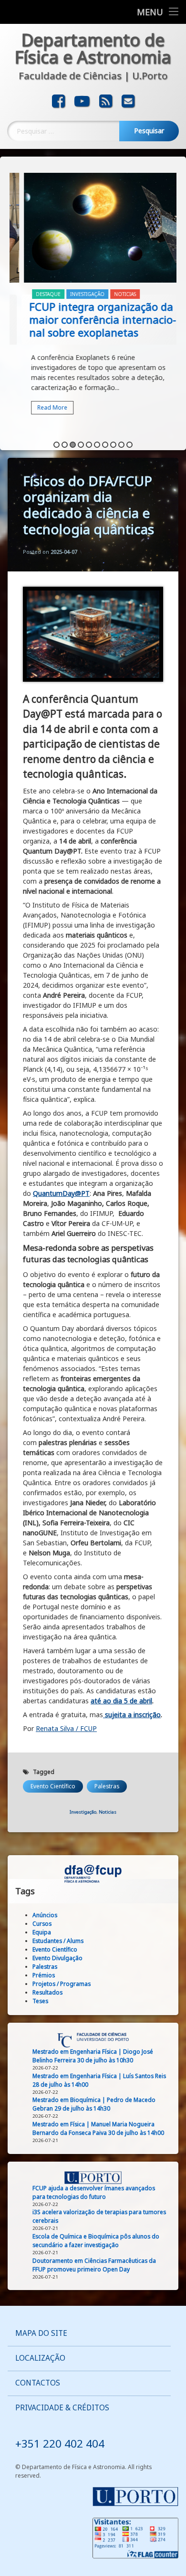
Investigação (73, 294)
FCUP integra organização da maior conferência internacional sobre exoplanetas (88, 319)
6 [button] (97, 445)
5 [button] (89, 445)
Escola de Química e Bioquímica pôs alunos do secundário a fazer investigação (96, 2241)
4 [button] (81, 445)
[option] (93, 300)
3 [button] (73, 445)
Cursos (42, 1924)
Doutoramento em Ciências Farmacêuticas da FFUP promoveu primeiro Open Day (94, 2265)
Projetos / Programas (62, 1984)
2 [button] (65, 445)
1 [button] (57, 445)
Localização (40, 2358)
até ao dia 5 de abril (121, 1701)
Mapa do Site (41, 2333)
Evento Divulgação (57, 1958)
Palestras (107, 1786)
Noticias (111, 294)
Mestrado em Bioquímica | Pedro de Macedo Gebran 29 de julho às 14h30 (94, 2104)
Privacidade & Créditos (62, 2408)
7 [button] (105, 445)
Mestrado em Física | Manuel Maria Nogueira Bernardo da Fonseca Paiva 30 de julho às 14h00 (98, 2128)
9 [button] (121, 445)
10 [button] (129, 445)
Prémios (44, 1975)
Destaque (34, 294)
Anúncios (45, 1915)
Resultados (47, 1992)
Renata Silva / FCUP (66, 1728)
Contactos (38, 2383)
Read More (38, 407)
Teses (40, 2001)
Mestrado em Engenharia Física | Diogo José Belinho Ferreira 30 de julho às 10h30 (93, 2056)
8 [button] (113, 445)
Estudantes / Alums (58, 1941)
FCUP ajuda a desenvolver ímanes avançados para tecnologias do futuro (94, 2192)
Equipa (42, 1932)
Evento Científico (53, 1786)
